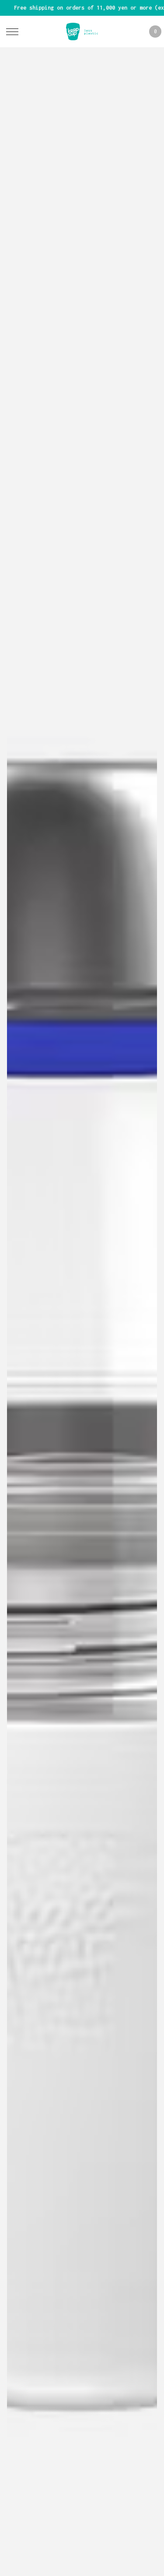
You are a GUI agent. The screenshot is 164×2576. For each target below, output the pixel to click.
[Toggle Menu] (12, 32)
